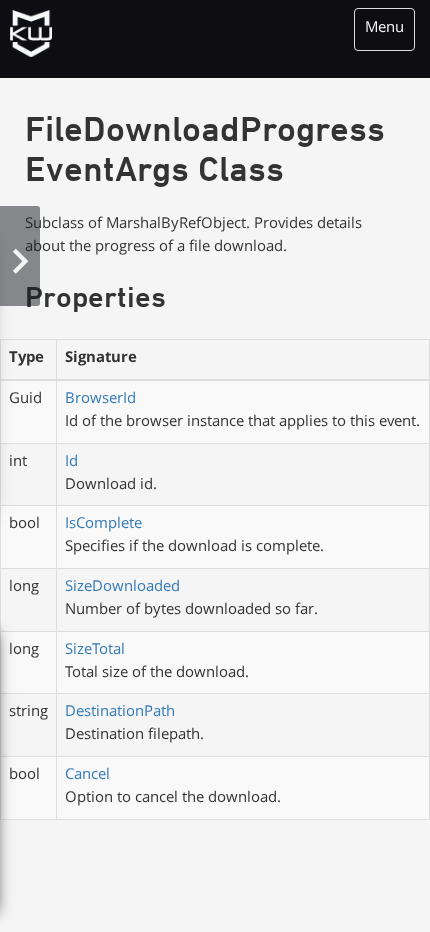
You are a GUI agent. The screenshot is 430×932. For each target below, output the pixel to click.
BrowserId (100, 400)
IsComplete (103, 525)
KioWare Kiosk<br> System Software (34, 35)
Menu (384, 29)
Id (71, 463)
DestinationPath (120, 713)
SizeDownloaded (122, 588)
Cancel (87, 776)
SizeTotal (95, 651)
